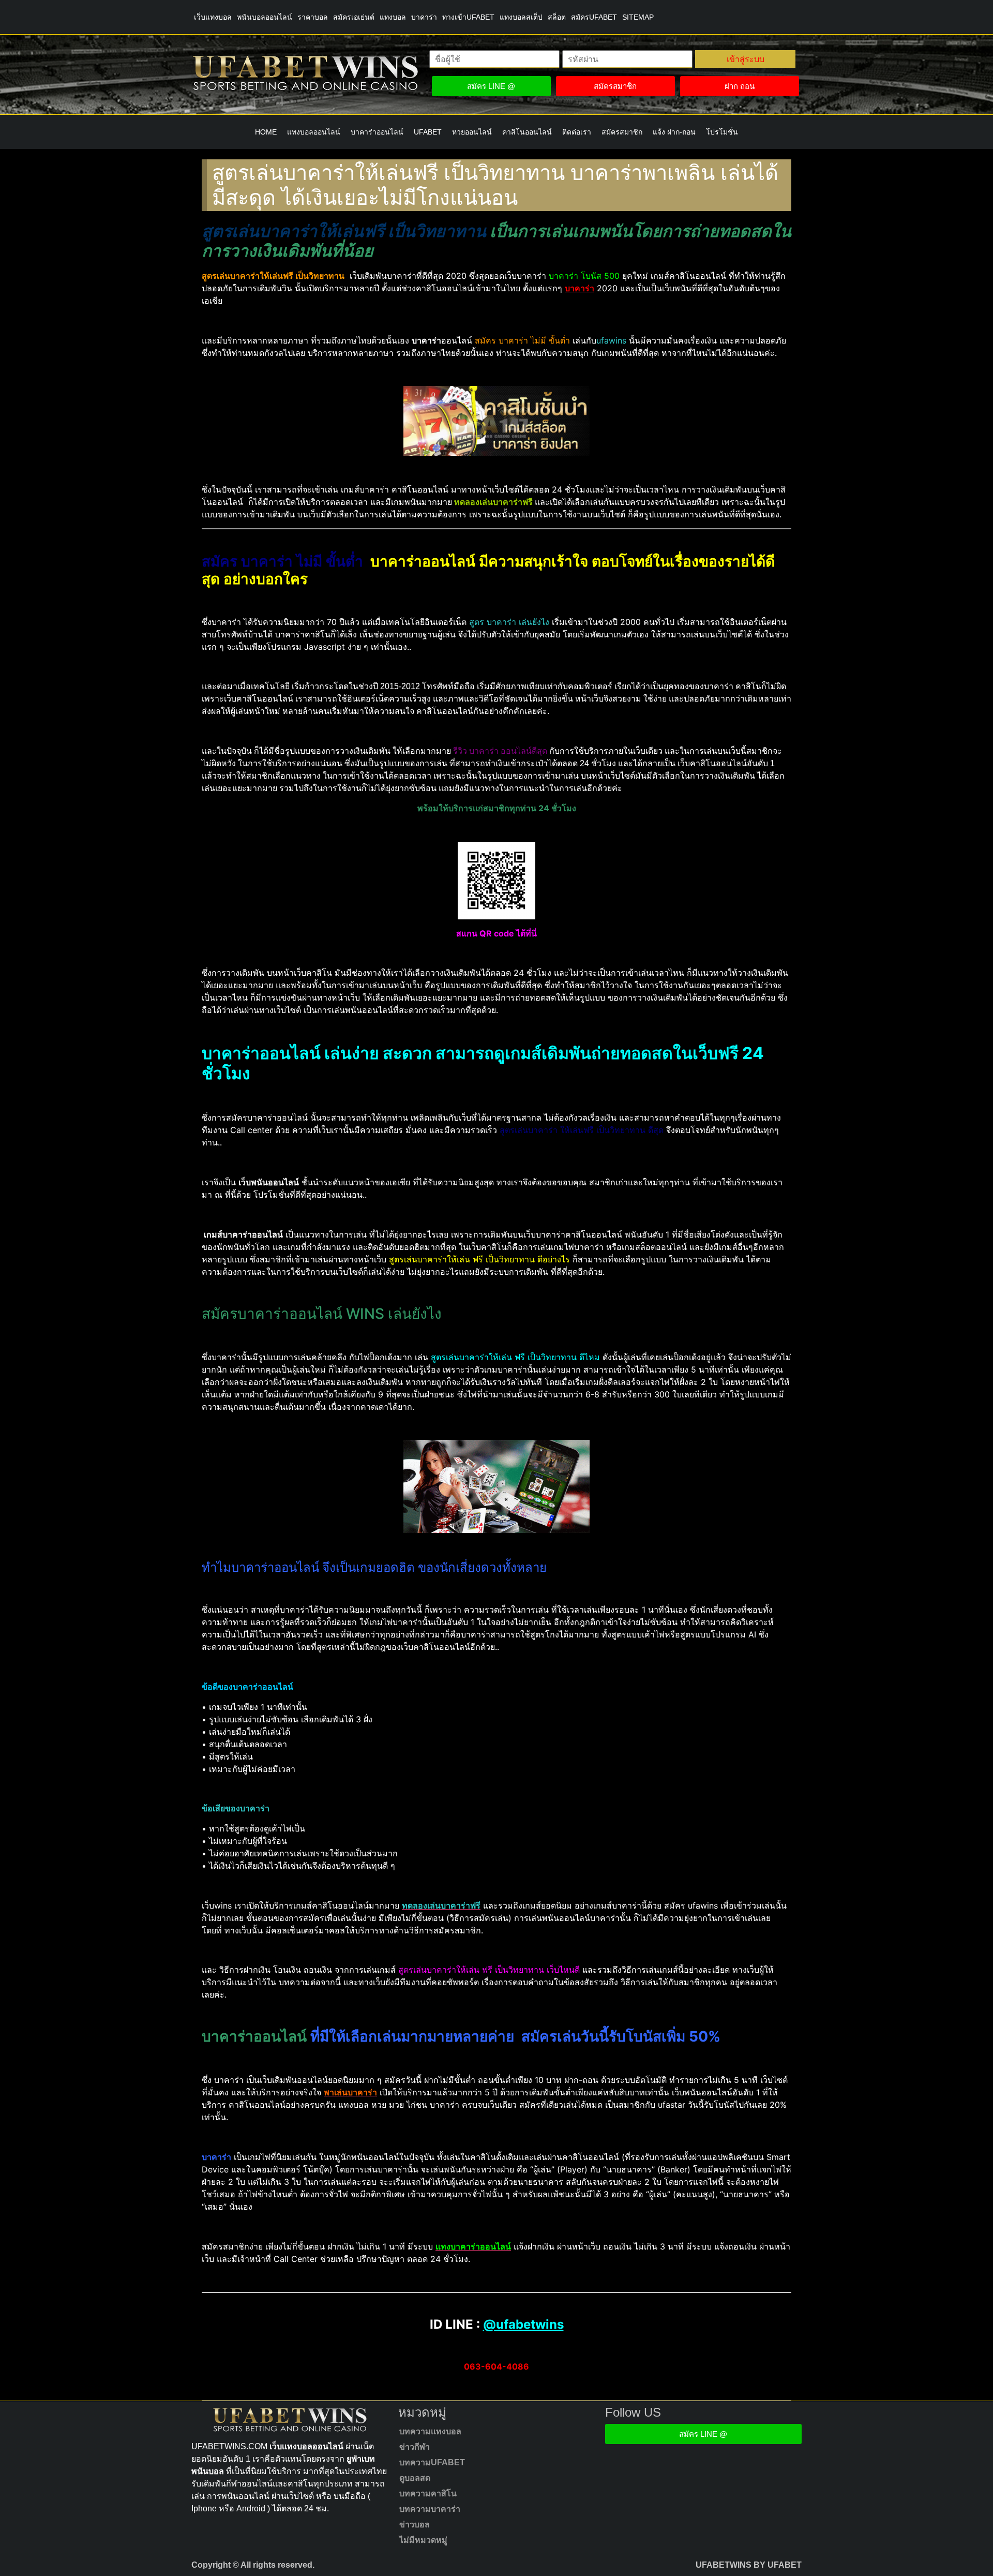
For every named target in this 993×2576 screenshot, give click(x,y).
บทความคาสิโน (428, 2493)
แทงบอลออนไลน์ (314, 132)
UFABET (428, 132)
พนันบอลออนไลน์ (265, 17)
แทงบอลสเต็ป (521, 17)
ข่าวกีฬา (415, 2447)
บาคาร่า (424, 17)
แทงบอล (393, 17)
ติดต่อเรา (577, 132)
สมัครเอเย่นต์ (354, 17)
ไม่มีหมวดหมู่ (423, 2540)
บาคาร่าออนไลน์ (377, 132)
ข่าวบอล (415, 2525)
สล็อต (557, 17)
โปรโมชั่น (722, 132)
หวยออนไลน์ (472, 132)
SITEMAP (638, 17)
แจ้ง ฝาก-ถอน (674, 132)
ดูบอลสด (415, 2478)
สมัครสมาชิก (622, 132)
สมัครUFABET (594, 17)
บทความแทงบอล (430, 2431)
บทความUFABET (432, 2462)
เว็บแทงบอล (213, 17)
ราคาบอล (313, 17)
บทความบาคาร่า (430, 2509)
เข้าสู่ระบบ (746, 59)
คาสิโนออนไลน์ (527, 132)
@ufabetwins (523, 2324)
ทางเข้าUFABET (468, 17)
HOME (266, 132)
